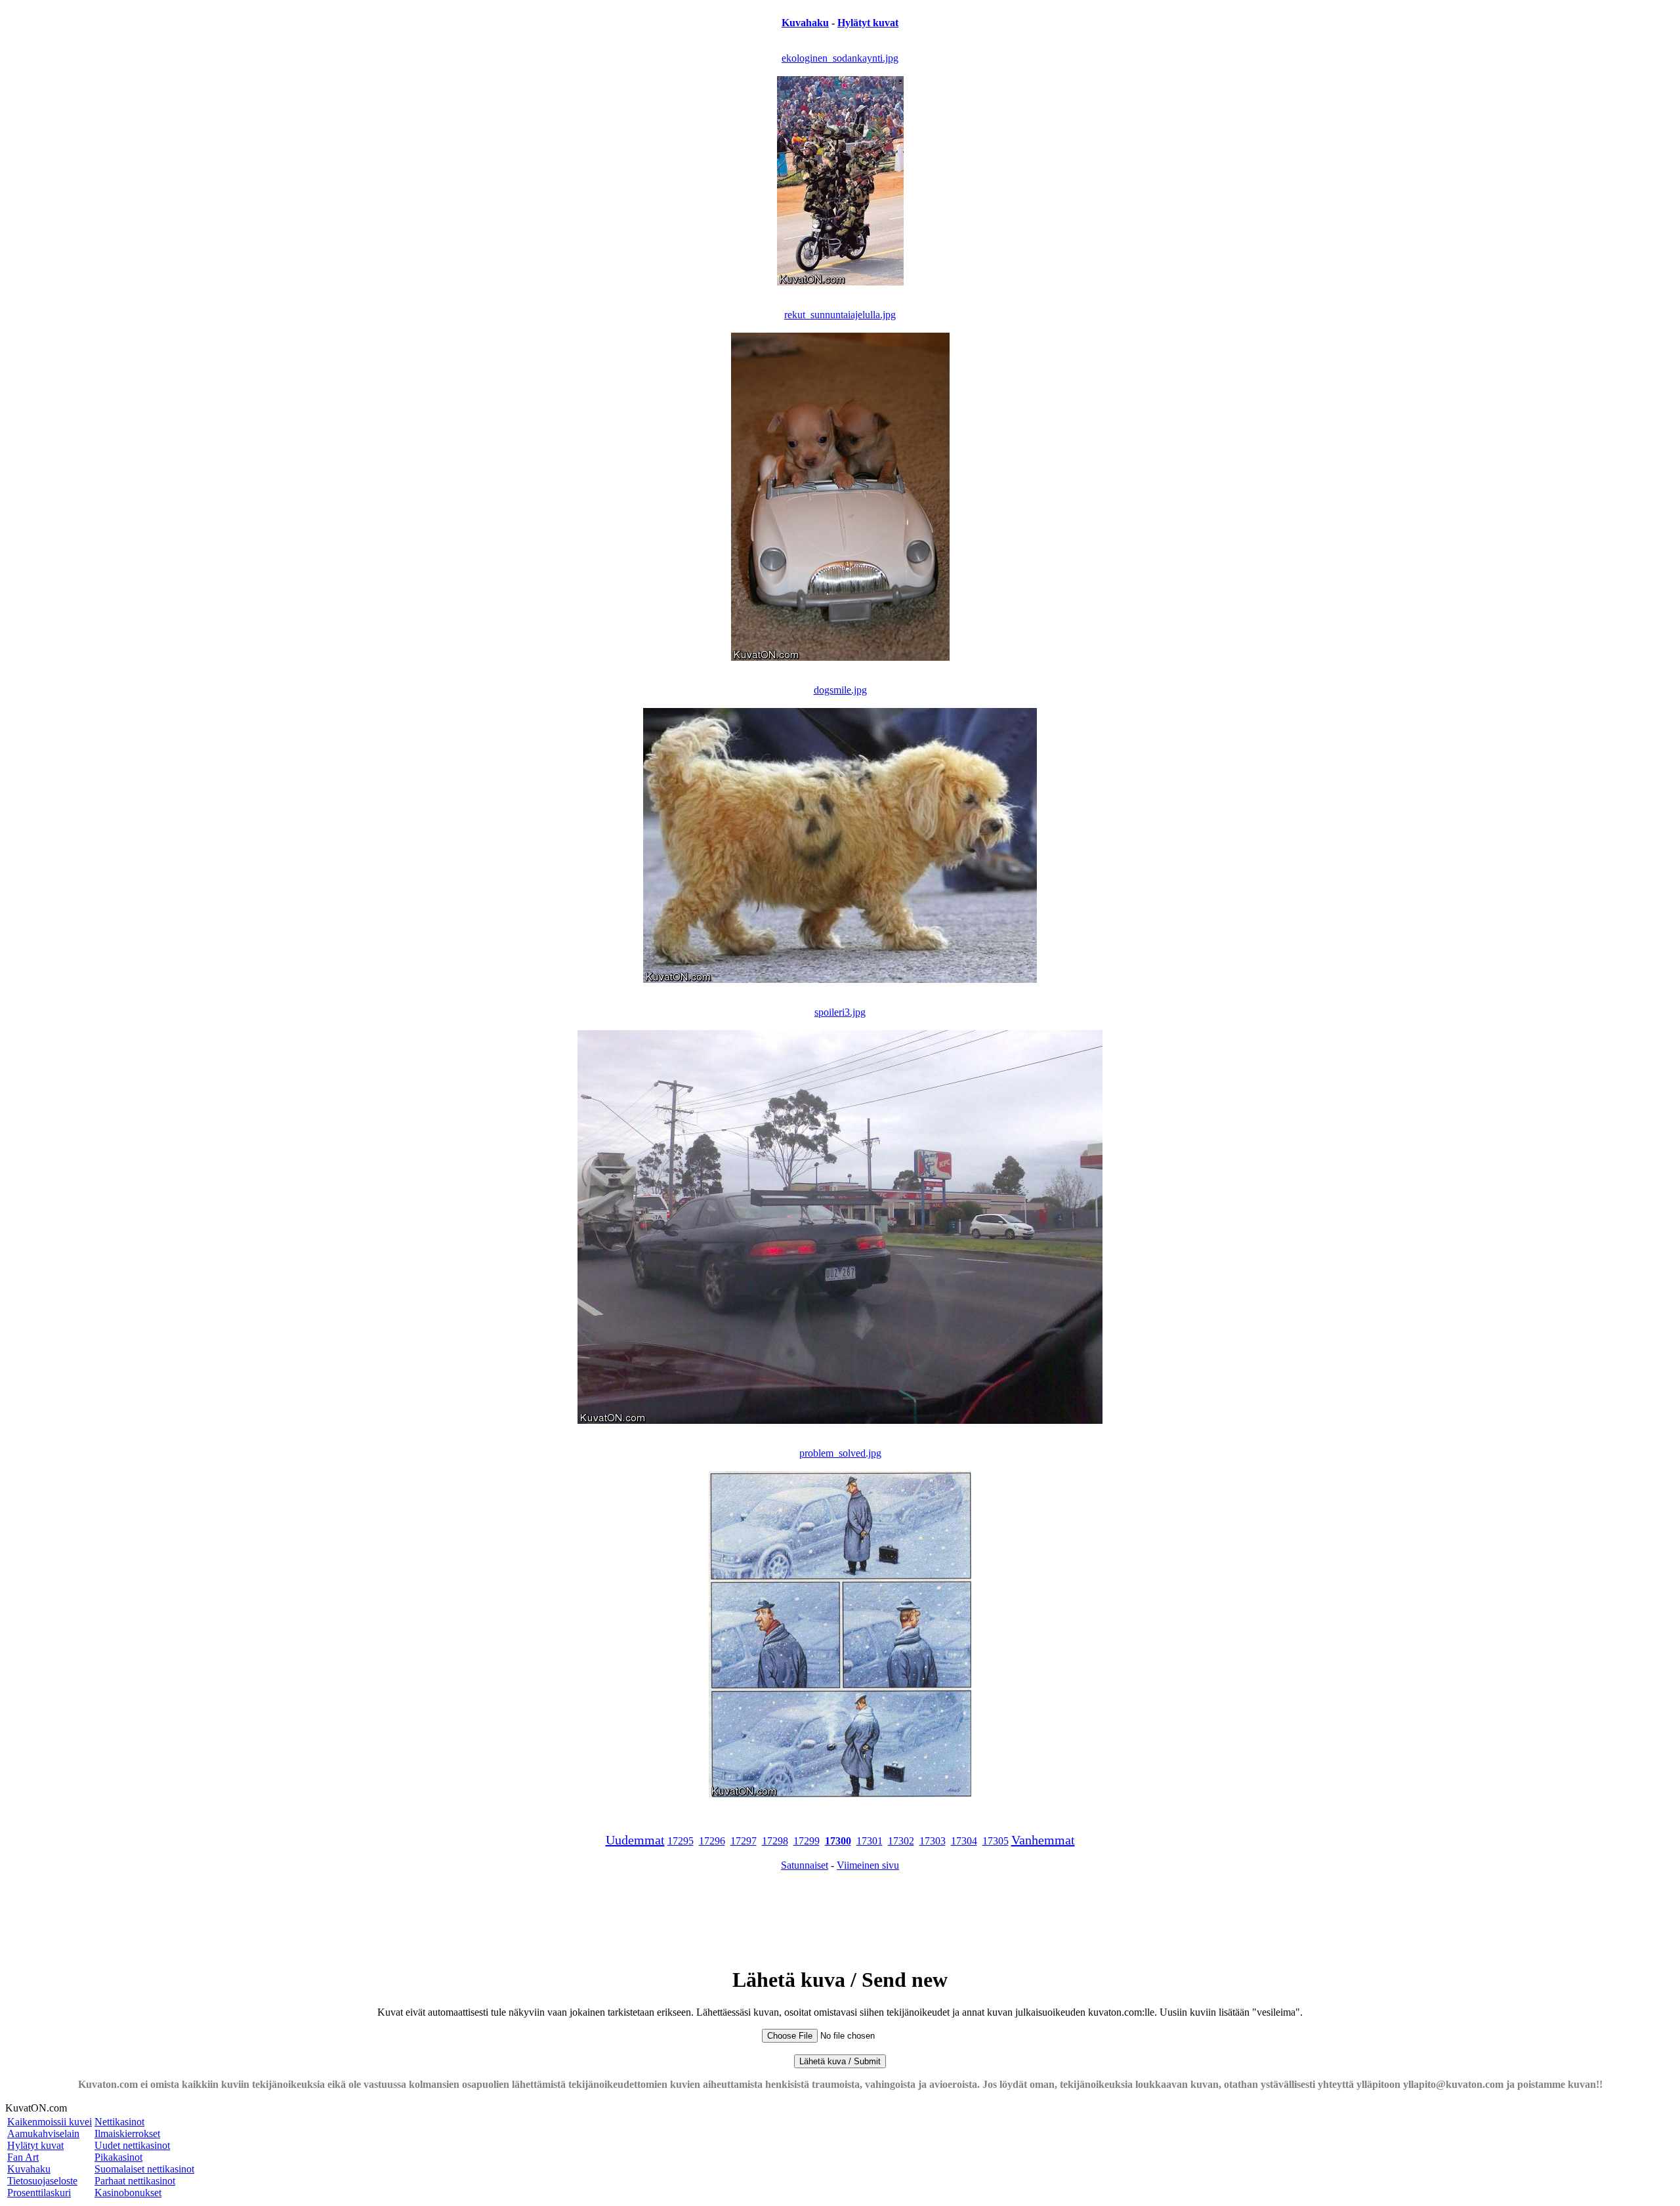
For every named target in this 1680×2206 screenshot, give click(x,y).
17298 (775, 1841)
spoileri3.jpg (840, 1012)
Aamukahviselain (43, 2133)
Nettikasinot (119, 2122)
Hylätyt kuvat (868, 23)
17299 (807, 1841)
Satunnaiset (805, 1865)
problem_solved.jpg (840, 1453)
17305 (996, 1841)
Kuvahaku (805, 23)
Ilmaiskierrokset (127, 2133)
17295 (681, 1841)
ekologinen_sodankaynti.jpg (840, 58)
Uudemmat (635, 1840)
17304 (964, 1841)
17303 (933, 1841)
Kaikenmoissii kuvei (50, 2122)
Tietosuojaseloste (42, 2181)
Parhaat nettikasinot (135, 2181)
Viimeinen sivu (868, 1865)
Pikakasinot (118, 2157)
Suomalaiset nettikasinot (144, 2169)
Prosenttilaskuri (39, 2193)
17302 (901, 1841)
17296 (712, 1841)
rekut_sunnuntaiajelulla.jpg (840, 315)
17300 (838, 1841)
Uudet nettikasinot (132, 2145)
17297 (744, 1841)
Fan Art (23, 2157)
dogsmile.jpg (840, 690)
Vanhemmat (1043, 1840)
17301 (870, 1841)
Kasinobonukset (128, 2193)
